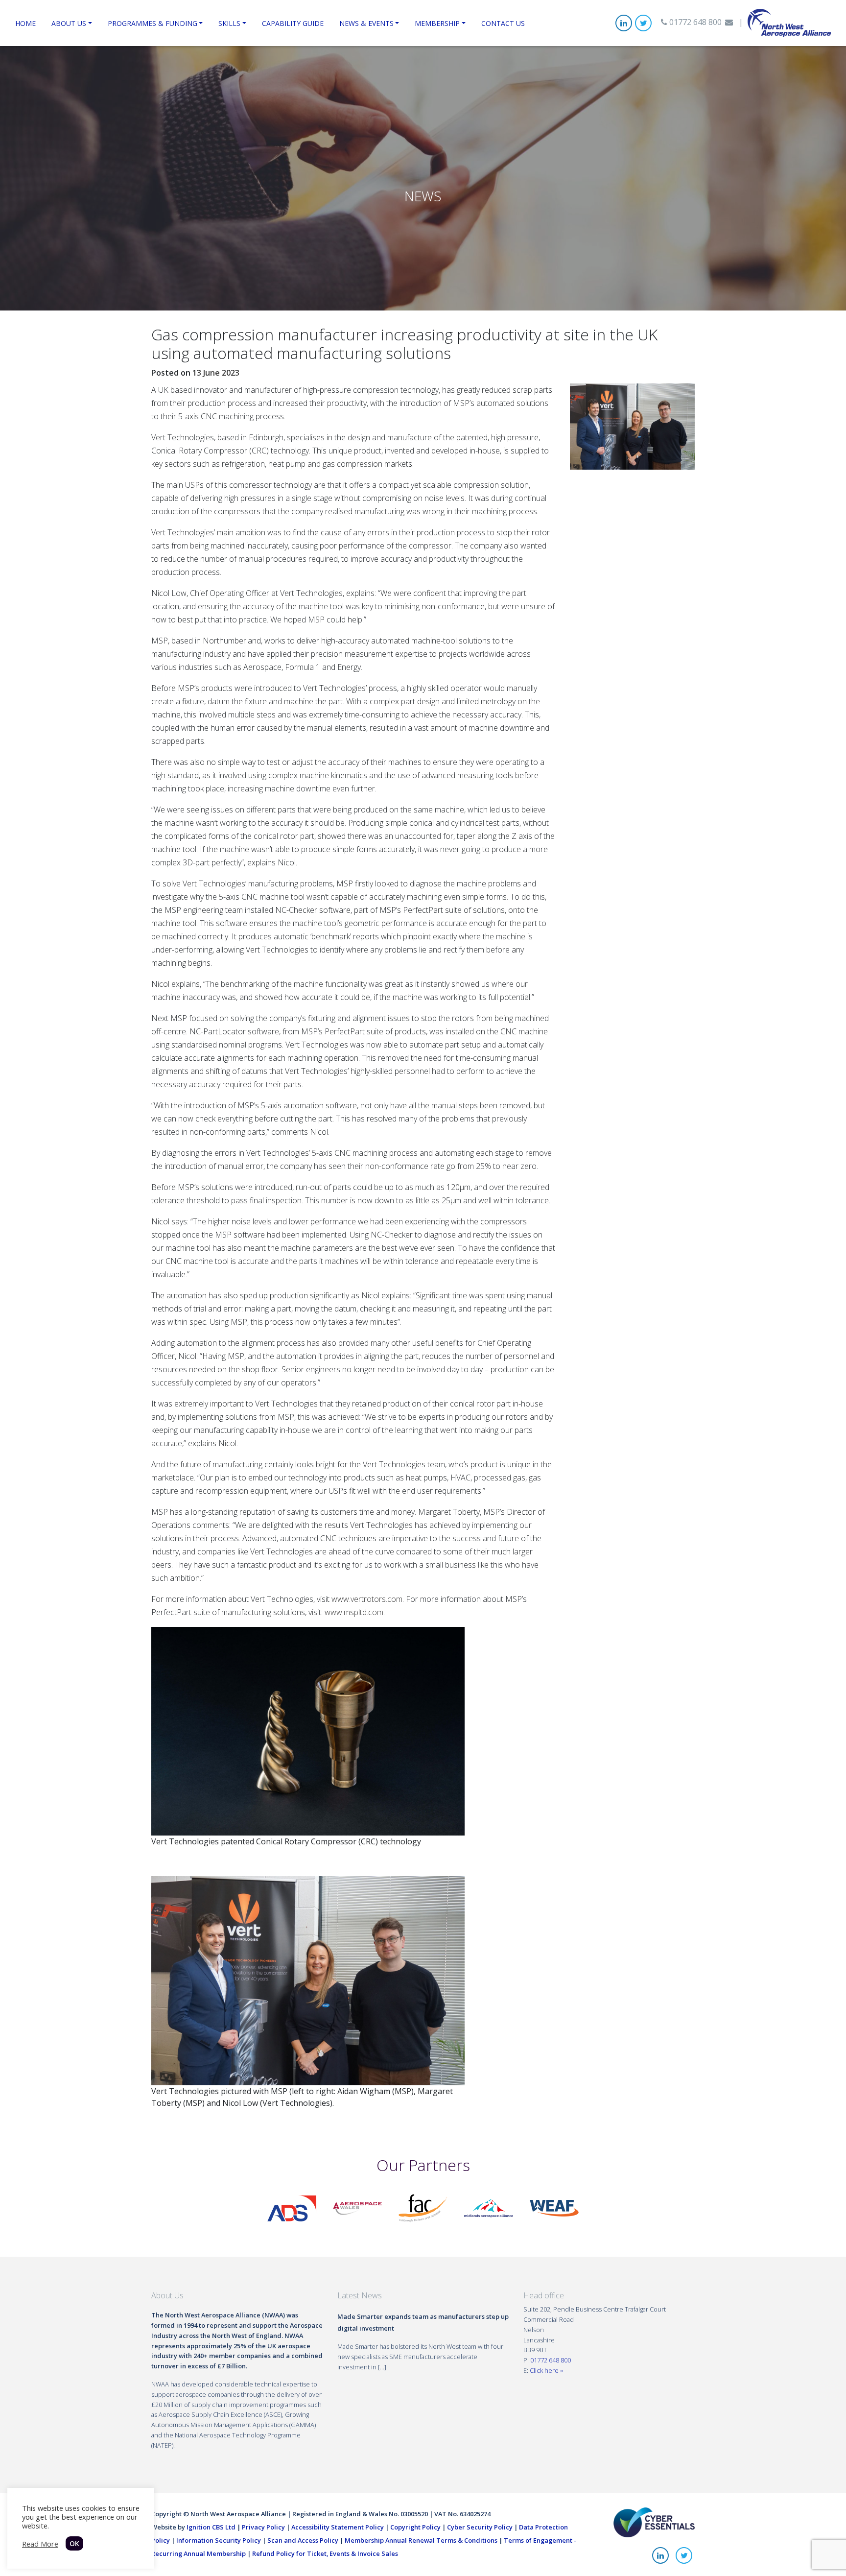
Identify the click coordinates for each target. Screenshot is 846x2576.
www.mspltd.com (354, 1612)
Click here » (546, 2370)
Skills (229, 23)
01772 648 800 (694, 22)
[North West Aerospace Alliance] (789, 22)
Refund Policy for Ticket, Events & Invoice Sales (325, 2553)
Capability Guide (293, 23)
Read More (40, 2544)
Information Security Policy (219, 2540)
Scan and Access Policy (303, 2540)
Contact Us (503, 23)
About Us (69, 23)
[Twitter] (643, 23)
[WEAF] (554, 2208)
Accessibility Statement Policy (338, 2527)
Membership (437, 23)
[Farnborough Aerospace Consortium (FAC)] (423, 2208)
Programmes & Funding (153, 23)
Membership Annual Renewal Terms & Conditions (421, 2540)
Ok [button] (74, 2543)
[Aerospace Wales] (357, 2208)
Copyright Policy (415, 2527)
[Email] (729, 22)
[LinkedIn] (624, 23)
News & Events (366, 23)
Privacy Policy (263, 2527)
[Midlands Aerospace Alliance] (489, 2208)
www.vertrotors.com (367, 1599)
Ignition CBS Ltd (211, 2527)
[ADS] (292, 2208)
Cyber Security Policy (480, 2527)
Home (25, 23)
